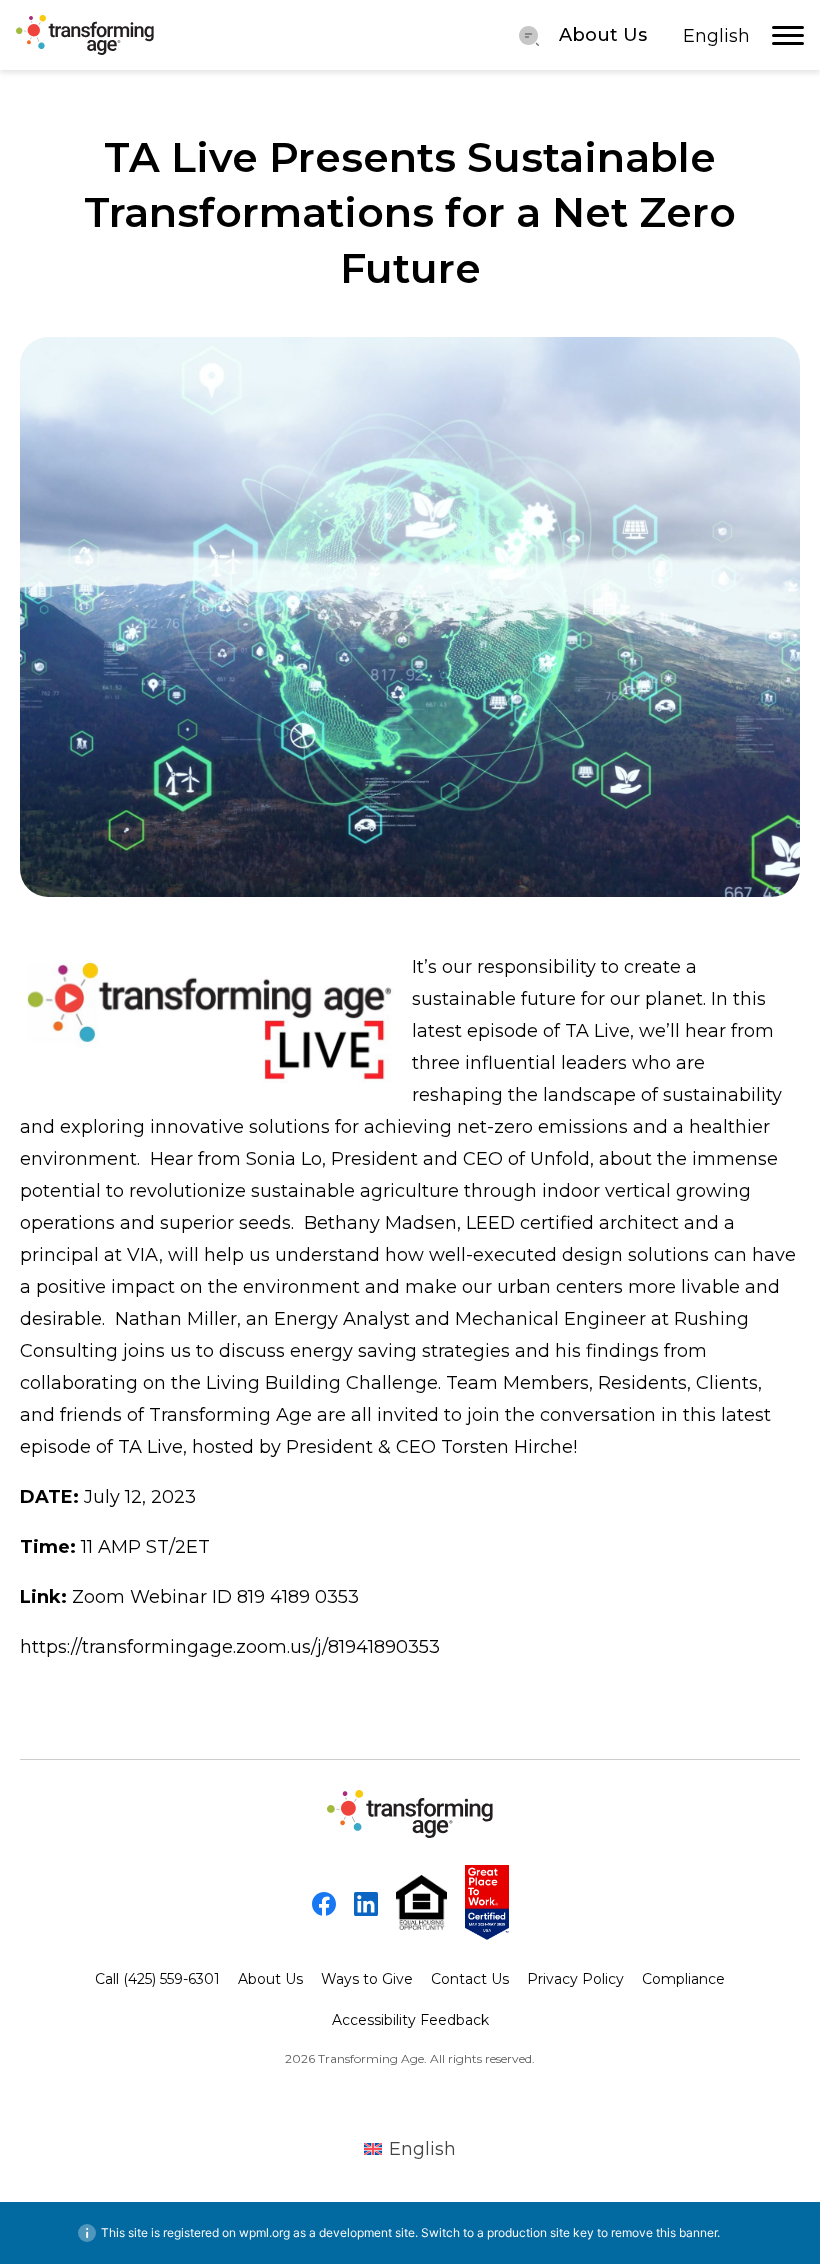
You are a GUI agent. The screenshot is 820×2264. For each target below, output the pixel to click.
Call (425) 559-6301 (157, 1979)
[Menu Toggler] (529, 35)
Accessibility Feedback (410, 2020)
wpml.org (264, 2232)
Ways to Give (367, 1979)
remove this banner (664, 2232)
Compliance (683, 1979)
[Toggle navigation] (788, 35)
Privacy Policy (575, 1979)
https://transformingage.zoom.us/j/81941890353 (230, 1647)
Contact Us (470, 1979)
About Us (603, 35)
